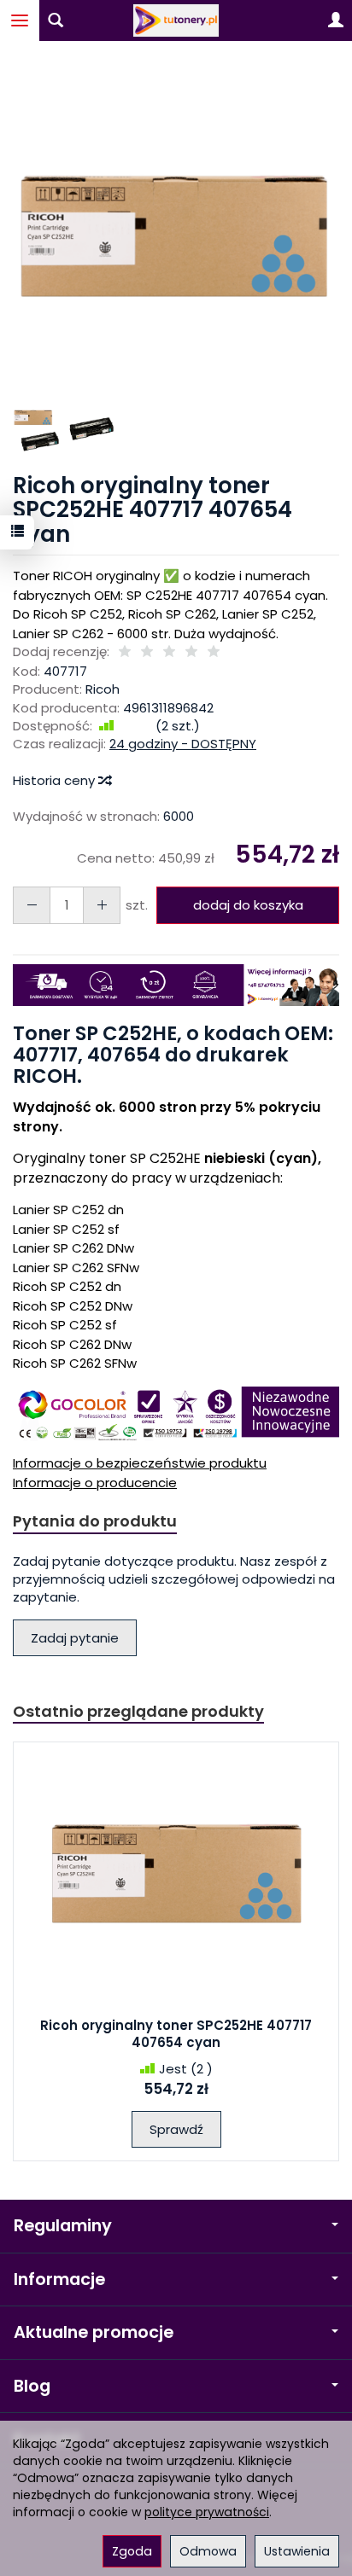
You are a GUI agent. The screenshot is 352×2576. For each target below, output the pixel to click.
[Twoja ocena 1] (125, 652)
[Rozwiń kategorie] (20, 20)
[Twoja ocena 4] (191, 652)
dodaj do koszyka (248, 905)
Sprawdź (176, 2129)
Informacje (59, 2279)
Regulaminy (63, 2226)
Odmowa (208, 2551)
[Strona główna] (176, 20)
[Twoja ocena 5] (214, 652)
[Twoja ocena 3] (169, 652)
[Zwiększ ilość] (32, 905)
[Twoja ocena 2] (147, 652)
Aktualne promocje (94, 2332)
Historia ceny (56, 780)
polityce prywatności (207, 2512)
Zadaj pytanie (75, 1638)
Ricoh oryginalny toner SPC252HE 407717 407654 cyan (176, 2034)
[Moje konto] (336, 20)
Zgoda (132, 2551)
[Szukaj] (56, 20)
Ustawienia (297, 2551)
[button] (174, 236)
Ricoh (103, 689)
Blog (32, 2386)
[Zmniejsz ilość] (102, 905)
